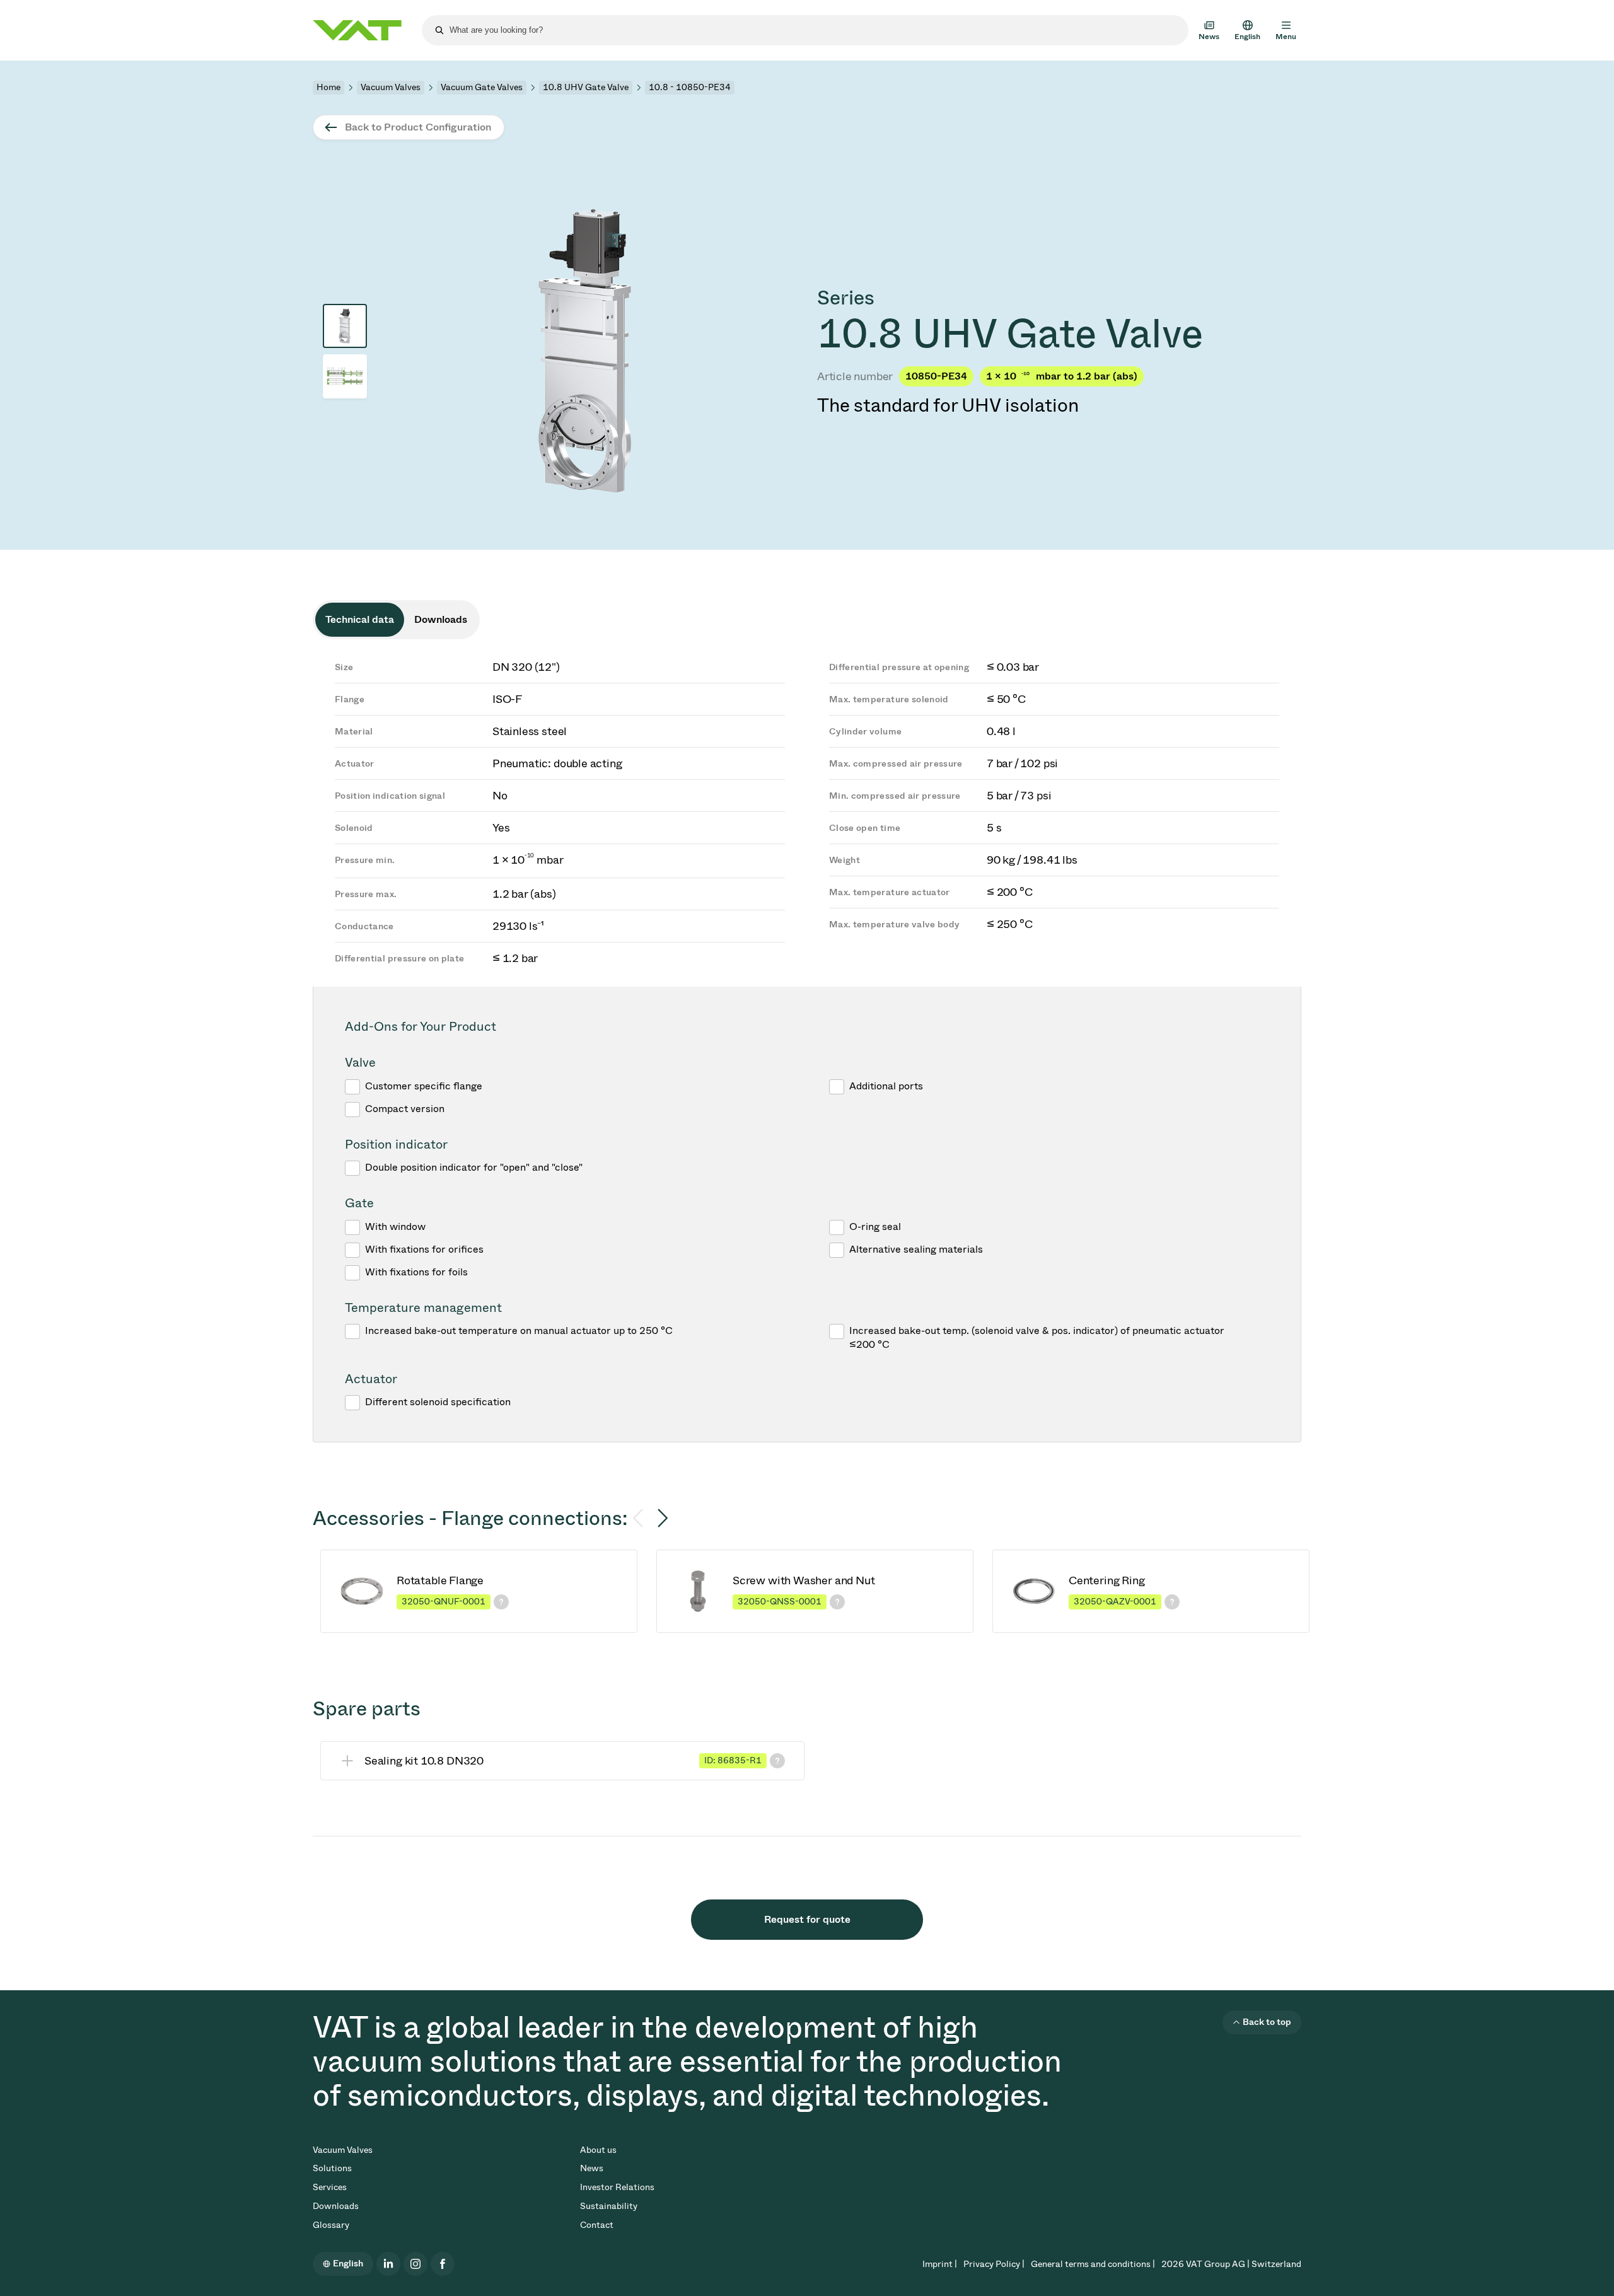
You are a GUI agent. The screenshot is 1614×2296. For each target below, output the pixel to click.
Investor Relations (617, 2187)
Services (330, 2187)
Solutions (332, 2168)
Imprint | (940, 2264)
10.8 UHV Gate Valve (586, 87)
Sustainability (609, 2206)
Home (328, 87)
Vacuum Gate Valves (482, 87)
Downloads (336, 2206)
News (592, 2168)
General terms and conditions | (1093, 2264)
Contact (597, 2225)
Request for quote (807, 1919)
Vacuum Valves (391, 87)
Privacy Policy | (994, 2264)
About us (598, 2150)
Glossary (331, 2225)
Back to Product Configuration (418, 127)
